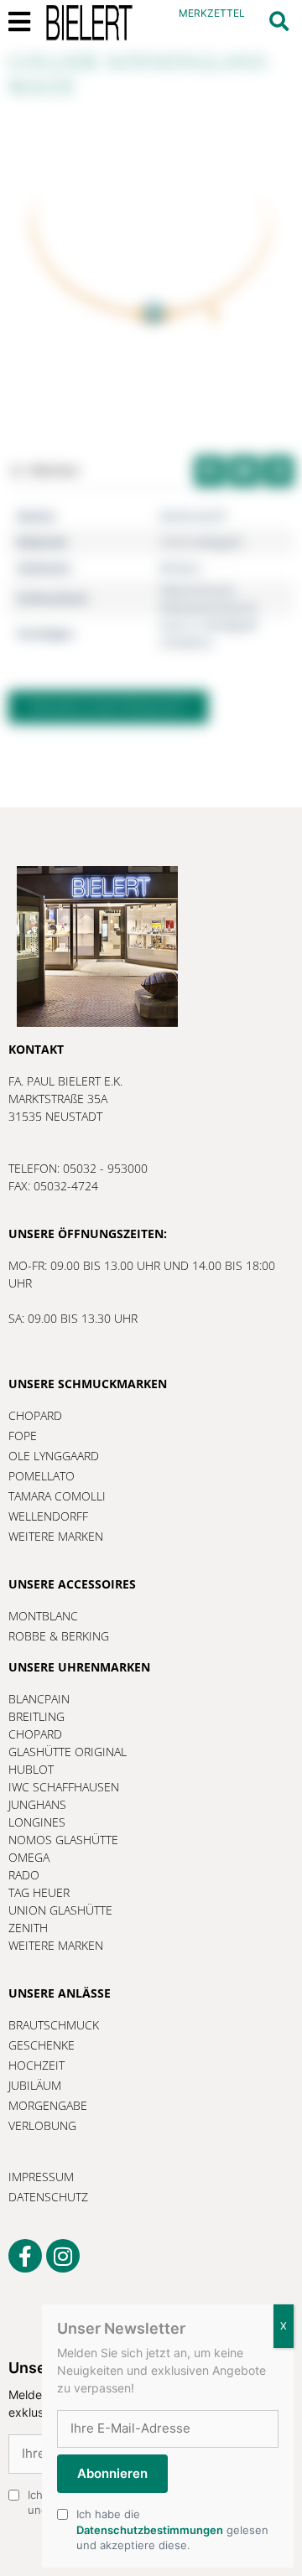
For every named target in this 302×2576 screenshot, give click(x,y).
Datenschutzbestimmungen (150, 2530)
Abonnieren (112, 2473)
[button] (279, 21)
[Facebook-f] (25, 2256)
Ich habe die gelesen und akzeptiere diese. (172, 2529)
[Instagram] (63, 2256)
